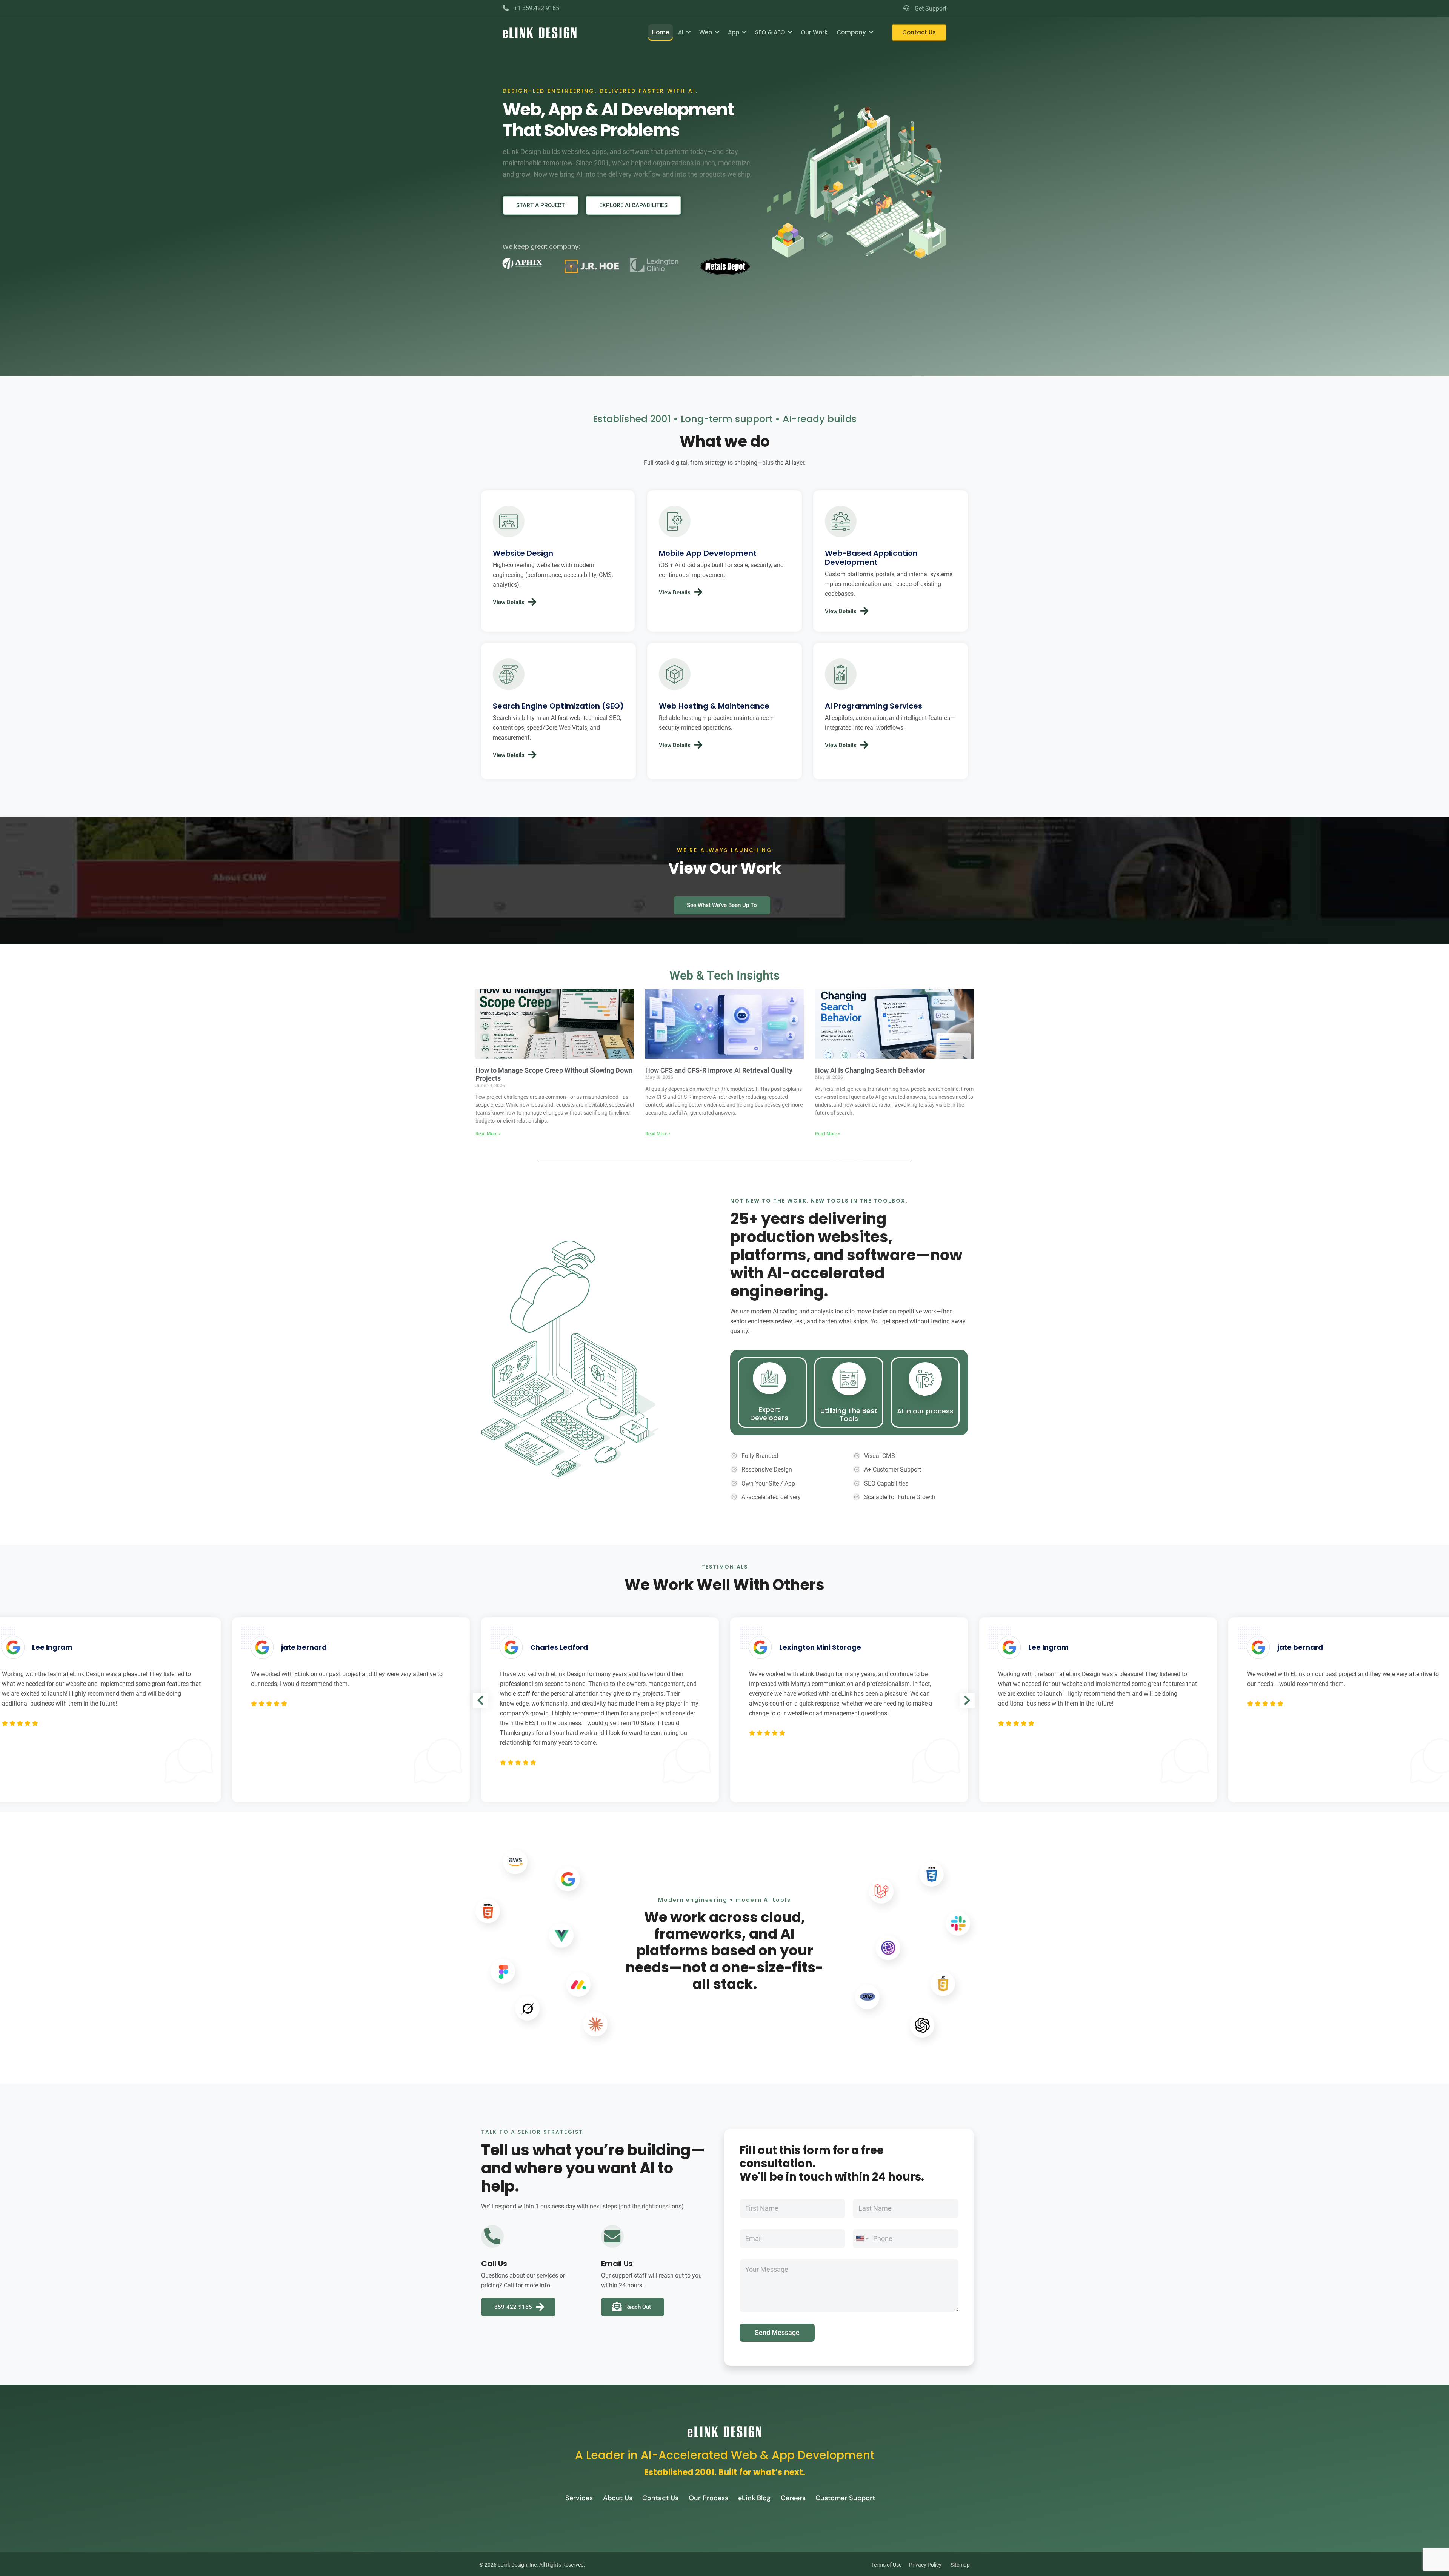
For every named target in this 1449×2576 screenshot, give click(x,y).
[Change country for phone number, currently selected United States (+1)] (862, 2239)
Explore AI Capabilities (633, 205)
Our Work (814, 32)
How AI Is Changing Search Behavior (870, 1070)
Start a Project (541, 205)
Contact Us (919, 32)
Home (661, 32)
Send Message (777, 2332)
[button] (480, 1701)
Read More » (488, 1134)
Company (851, 32)
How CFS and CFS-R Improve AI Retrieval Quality (719, 1070)
